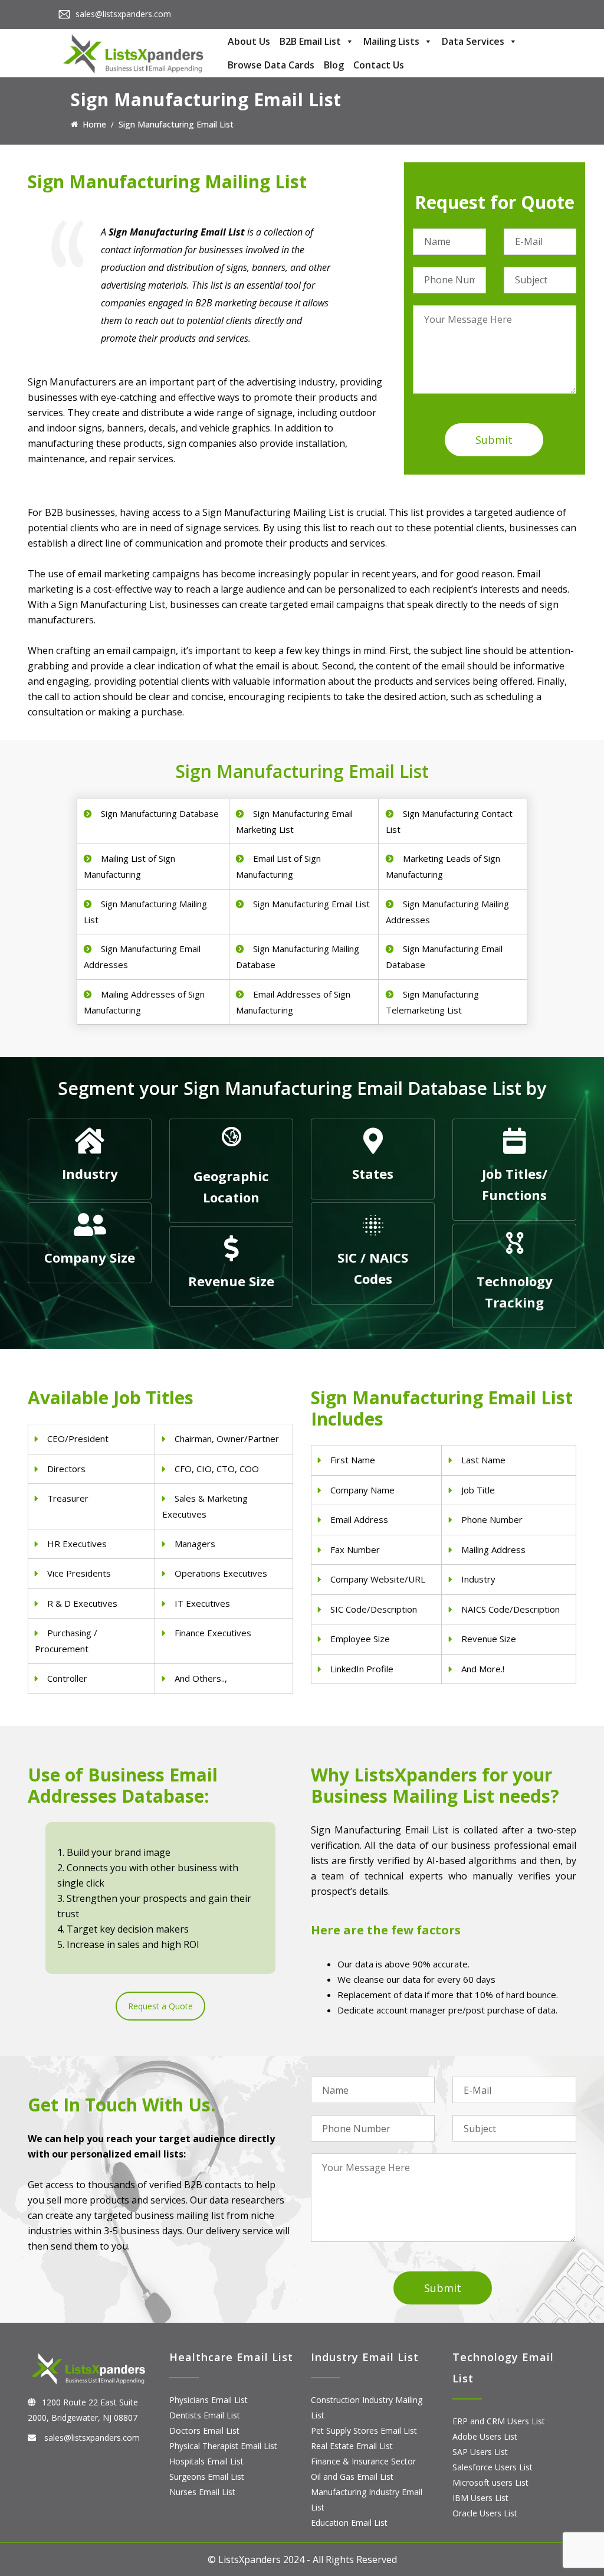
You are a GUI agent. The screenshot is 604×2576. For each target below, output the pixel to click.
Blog (334, 65)
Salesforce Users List (493, 2467)
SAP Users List (480, 2452)
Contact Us (379, 65)
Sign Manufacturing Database (160, 813)
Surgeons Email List (207, 2477)
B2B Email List (310, 41)
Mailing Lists (391, 41)
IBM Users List (480, 2498)
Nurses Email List (202, 2492)
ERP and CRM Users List (499, 2421)
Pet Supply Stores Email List (364, 2430)
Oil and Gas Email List (352, 2477)
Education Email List (349, 2523)
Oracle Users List (485, 2513)
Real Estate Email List (352, 2446)
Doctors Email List (204, 2430)
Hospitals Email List (206, 2461)
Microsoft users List (490, 2482)
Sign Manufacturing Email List (311, 904)
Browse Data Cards (271, 65)
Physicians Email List (209, 2400)
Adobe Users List (485, 2436)
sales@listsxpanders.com (123, 14)
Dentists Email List (205, 2415)
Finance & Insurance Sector (363, 2461)
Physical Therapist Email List (223, 2446)
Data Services (473, 41)
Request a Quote (160, 2006)
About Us (249, 41)
